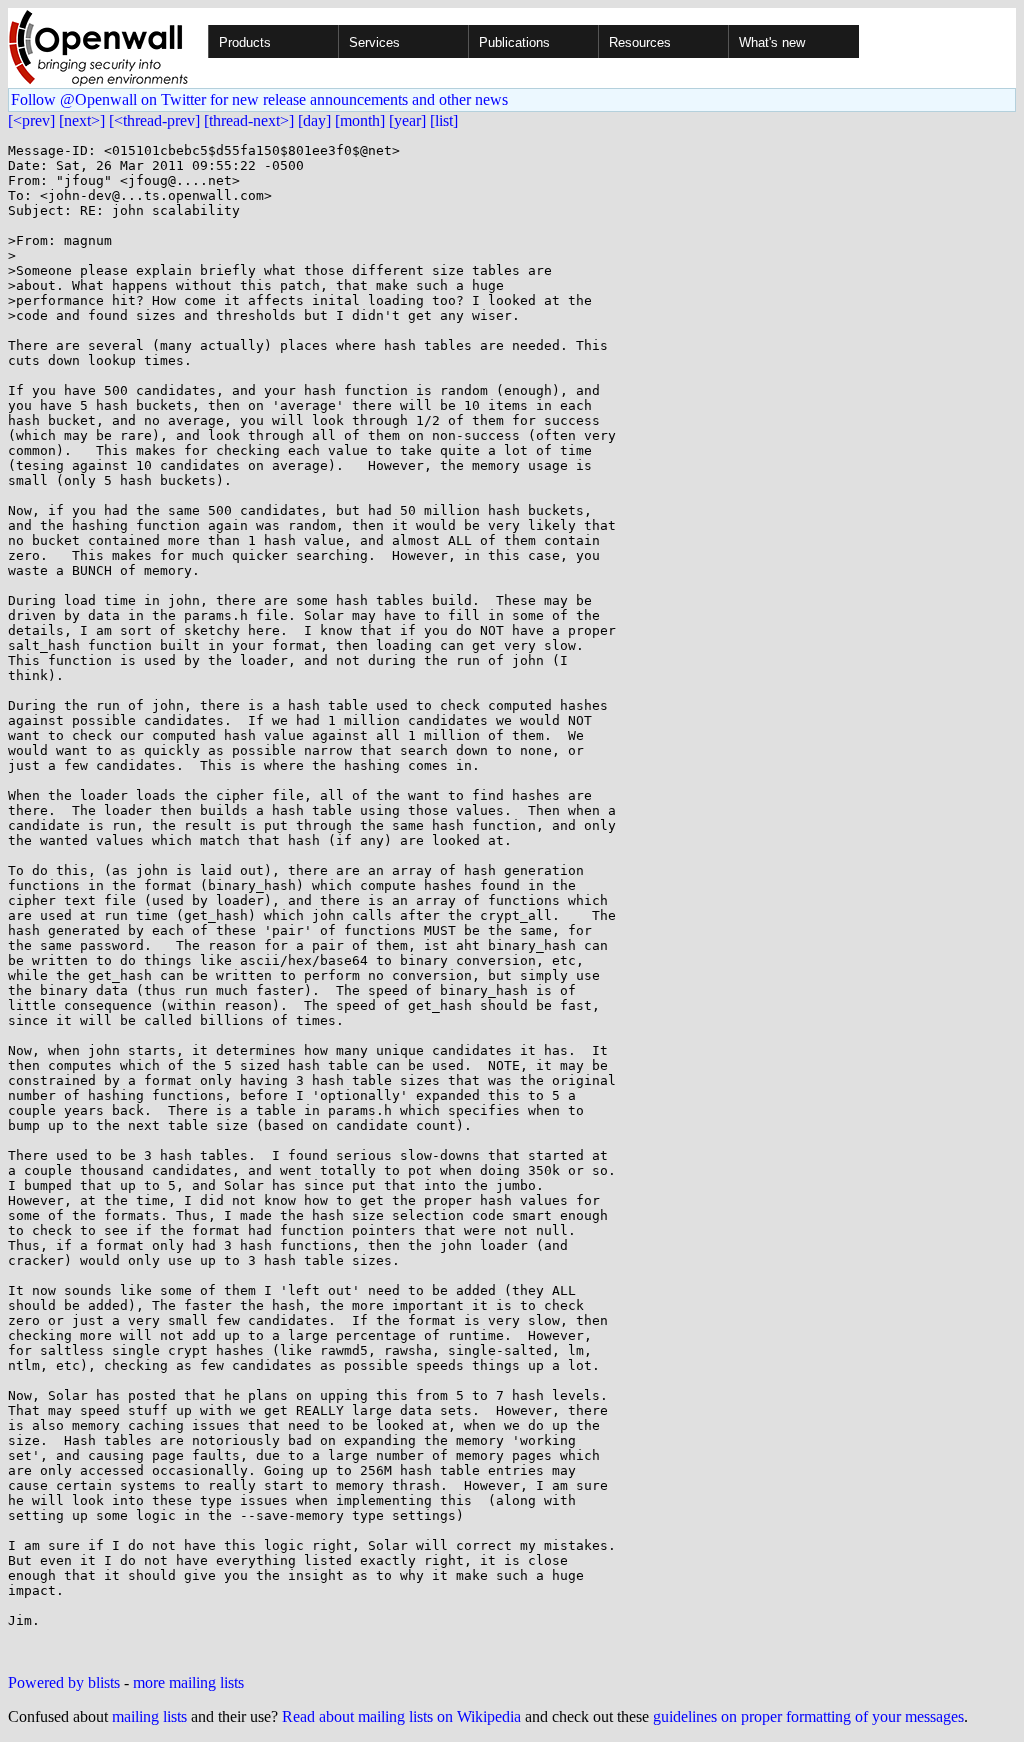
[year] (407, 120)
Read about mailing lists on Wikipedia (401, 1716)
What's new (772, 42)
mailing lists (149, 1716)
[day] (314, 120)
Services (374, 42)
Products (245, 42)
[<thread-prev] (154, 120)
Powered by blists (64, 1682)
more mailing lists (188, 1682)
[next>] (82, 120)
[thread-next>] (249, 120)
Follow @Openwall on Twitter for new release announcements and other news (259, 99)
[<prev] (31, 120)
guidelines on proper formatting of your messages (808, 1716)
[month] (360, 120)
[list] (444, 120)
